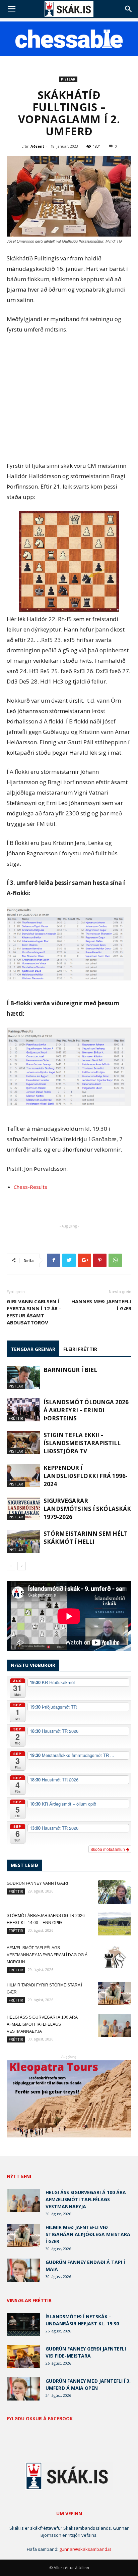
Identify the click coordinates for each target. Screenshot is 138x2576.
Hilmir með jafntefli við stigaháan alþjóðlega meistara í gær (88, 2234)
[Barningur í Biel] (23, 1378)
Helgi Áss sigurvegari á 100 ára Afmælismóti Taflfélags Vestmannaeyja (42, 2024)
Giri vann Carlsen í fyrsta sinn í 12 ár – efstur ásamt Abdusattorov (34, 1312)
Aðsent (37, 146)
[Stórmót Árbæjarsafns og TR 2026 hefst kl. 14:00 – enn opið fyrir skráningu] (115, 1924)
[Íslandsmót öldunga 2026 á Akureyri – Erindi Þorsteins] (23, 1410)
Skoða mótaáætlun (108, 1849)
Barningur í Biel (70, 1370)
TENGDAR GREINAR (33, 1349)
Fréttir (16, 1418)
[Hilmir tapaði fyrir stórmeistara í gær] (115, 1993)
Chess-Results (30, 1187)
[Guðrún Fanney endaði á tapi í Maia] (23, 2270)
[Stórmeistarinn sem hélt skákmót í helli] (23, 1541)
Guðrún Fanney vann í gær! (37, 1883)
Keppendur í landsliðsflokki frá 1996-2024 (86, 1476)
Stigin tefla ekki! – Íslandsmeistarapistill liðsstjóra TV (82, 1443)
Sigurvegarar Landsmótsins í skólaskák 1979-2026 (87, 1509)
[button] (129, 9)
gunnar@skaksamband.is (85, 2549)
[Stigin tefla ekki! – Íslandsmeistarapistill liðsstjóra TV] (23, 1443)
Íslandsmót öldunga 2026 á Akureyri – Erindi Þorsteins (86, 1410)
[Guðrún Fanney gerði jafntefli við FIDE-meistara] (23, 2357)
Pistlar (68, 79)
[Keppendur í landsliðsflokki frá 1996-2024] (23, 1476)
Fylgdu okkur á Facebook (40, 2419)
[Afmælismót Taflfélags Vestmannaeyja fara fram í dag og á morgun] (115, 1956)
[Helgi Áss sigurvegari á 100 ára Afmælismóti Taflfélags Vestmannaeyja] (115, 2026)
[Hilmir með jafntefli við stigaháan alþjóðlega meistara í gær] (23, 2235)
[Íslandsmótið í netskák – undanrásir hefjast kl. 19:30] (23, 2325)
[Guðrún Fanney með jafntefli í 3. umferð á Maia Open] (23, 2389)
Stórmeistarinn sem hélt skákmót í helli (86, 1538)
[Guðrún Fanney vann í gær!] (115, 1892)
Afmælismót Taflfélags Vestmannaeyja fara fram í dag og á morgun (47, 1955)
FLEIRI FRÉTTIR (80, 1349)
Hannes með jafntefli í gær (101, 1305)
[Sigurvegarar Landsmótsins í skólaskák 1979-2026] (23, 1508)
